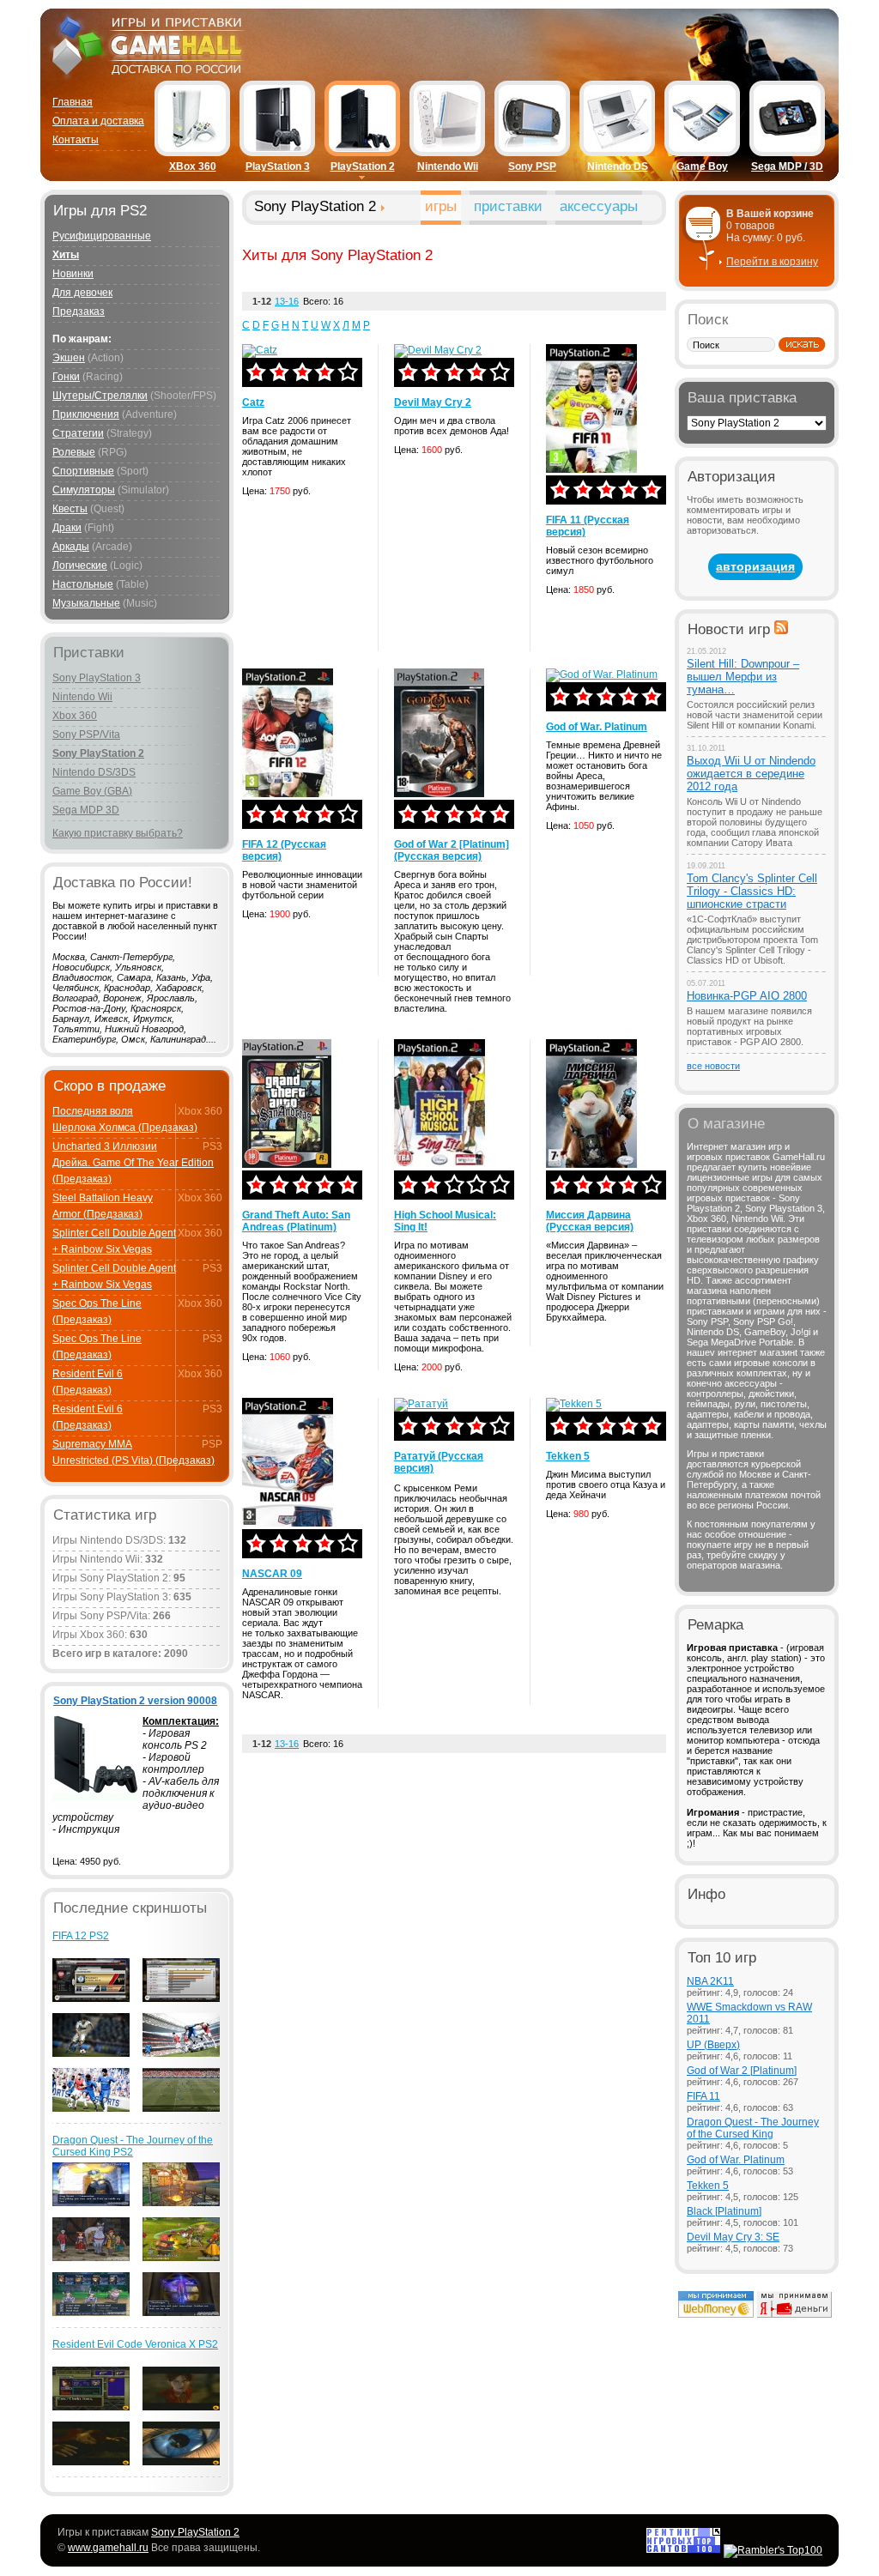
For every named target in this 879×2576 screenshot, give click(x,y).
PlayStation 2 (363, 166)
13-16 (287, 301)
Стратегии (78, 433)
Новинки (73, 274)
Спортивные (83, 471)
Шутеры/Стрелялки (100, 396)
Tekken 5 (568, 1456)
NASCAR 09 (272, 1574)
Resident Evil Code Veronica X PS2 (135, 2344)
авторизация (755, 566)
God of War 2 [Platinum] (742, 2071)
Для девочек (82, 293)
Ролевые (74, 452)
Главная (73, 102)
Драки (67, 528)
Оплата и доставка (98, 121)
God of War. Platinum (597, 727)
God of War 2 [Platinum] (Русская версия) (452, 850)
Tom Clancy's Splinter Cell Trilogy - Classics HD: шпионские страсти (752, 891)
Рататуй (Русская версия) (439, 1462)
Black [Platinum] (724, 2211)
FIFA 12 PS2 (81, 1936)
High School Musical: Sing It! (445, 1221)
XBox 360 (193, 166)
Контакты (76, 140)
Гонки (66, 377)
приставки (508, 206)
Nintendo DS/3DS (94, 772)
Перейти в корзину (772, 262)
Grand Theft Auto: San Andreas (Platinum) (296, 1221)
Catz (253, 402)
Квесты (70, 509)
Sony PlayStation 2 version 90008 (135, 1701)
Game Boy (702, 166)
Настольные (83, 584)
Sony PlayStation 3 (97, 678)
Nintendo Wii (448, 166)
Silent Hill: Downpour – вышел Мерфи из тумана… (743, 677)
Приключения (86, 414)
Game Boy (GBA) (92, 791)
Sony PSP (532, 166)
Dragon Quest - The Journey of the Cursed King (753, 2128)
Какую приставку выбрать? (118, 833)
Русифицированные (102, 236)
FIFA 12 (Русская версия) (284, 850)
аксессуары (599, 206)
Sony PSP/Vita (86, 735)
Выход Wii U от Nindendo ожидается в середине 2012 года (751, 774)
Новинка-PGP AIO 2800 (747, 996)
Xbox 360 (75, 716)
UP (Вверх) (713, 2045)
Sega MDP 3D (86, 810)
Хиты (66, 255)
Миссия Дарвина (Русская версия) (590, 1221)
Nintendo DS (618, 166)
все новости (713, 1066)
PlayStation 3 (278, 166)
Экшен (69, 358)
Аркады (71, 547)
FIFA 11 (703, 2096)
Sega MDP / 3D (787, 166)
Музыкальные (86, 603)
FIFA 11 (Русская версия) (588, 526)
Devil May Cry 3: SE (733, 2237)
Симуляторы (84, 490)
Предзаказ (79, 311)
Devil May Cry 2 (433, 402)
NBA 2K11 (710, 1981)
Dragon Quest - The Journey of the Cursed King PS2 (133, 2146)
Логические (80, 565)
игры (441, 206)
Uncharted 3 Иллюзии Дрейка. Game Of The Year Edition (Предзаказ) (133, 1163)
